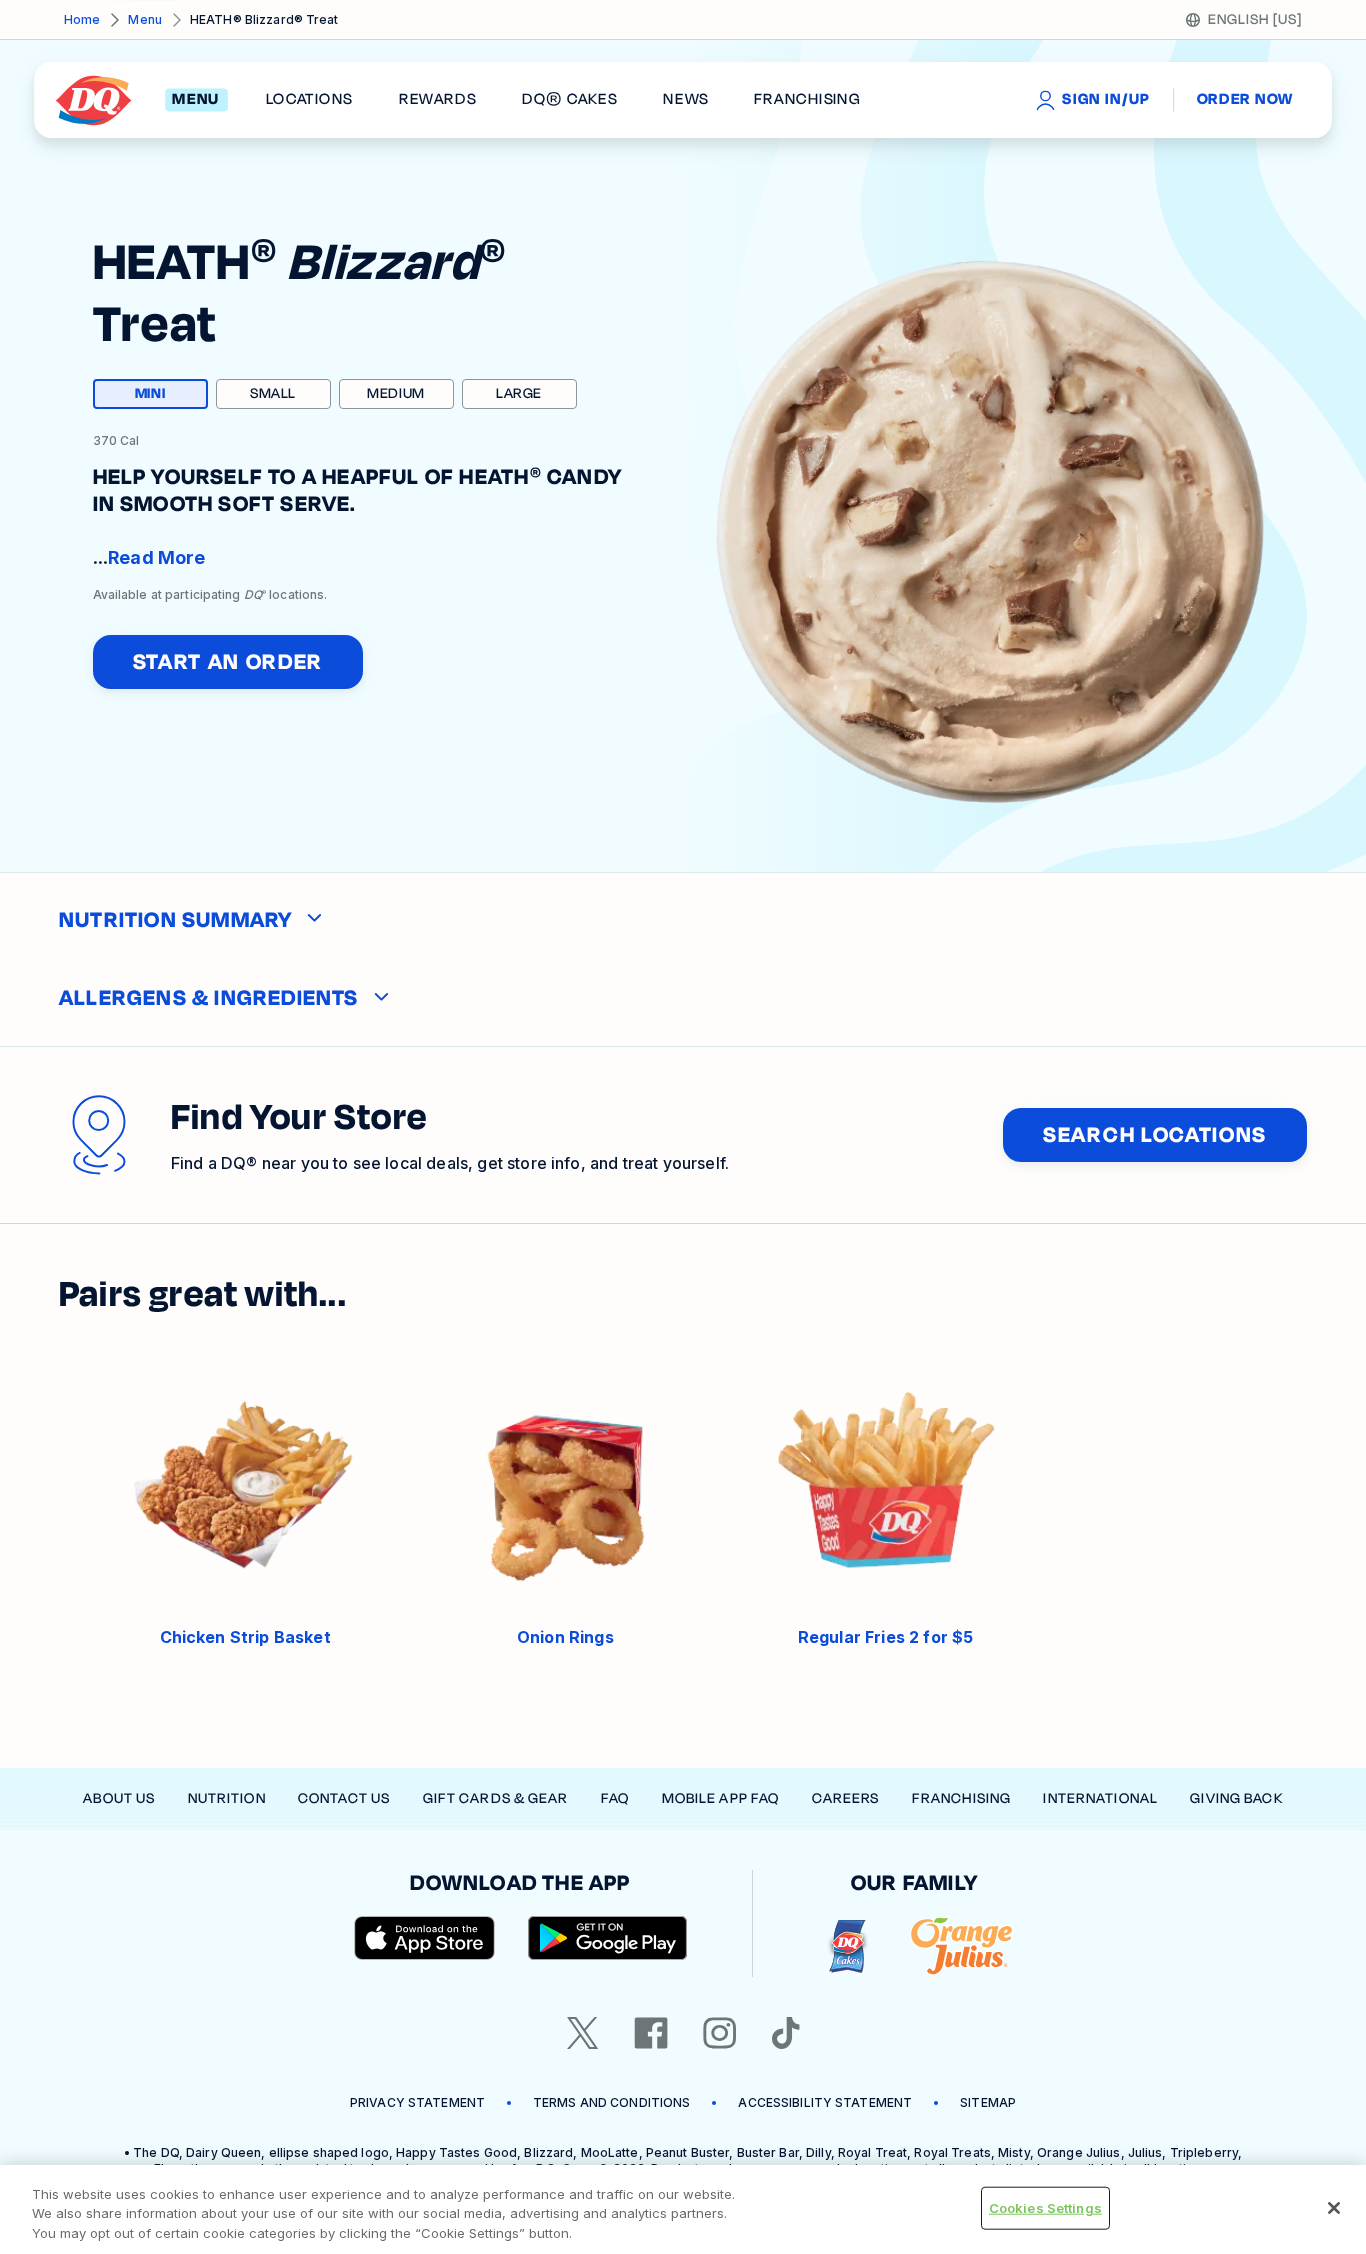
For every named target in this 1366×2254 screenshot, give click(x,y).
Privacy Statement (417, 2102)
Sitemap (988, 2102)
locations (310, 100)
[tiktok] (786, 2033)
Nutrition (227, 1798)
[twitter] (583, 2033)
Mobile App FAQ (721, 1798)
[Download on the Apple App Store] (425, 1938)
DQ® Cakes (569, 100)
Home (82, 19)
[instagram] (720, 2033)
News (686, 100)
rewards (438, 100)
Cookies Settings (1045, 2207)
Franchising (961, 1798)
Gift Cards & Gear (496, 1798)
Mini (171, 396)
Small (273, 393)
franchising (807, 100)
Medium (396, 393)
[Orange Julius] (961, 1946)
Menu (144, 19)
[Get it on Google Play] (608, 1938)
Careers (846, 1798)
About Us (119, 1798)
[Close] (1334, 2208)
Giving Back (1236, 1798)
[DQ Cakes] (847, 1946)
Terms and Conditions (611, 2102)
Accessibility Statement (825, 2102)
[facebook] (651, 2033)
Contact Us (344, 1798)
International (1100, 1798)
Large (519, 393)
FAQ (615, 1798)
